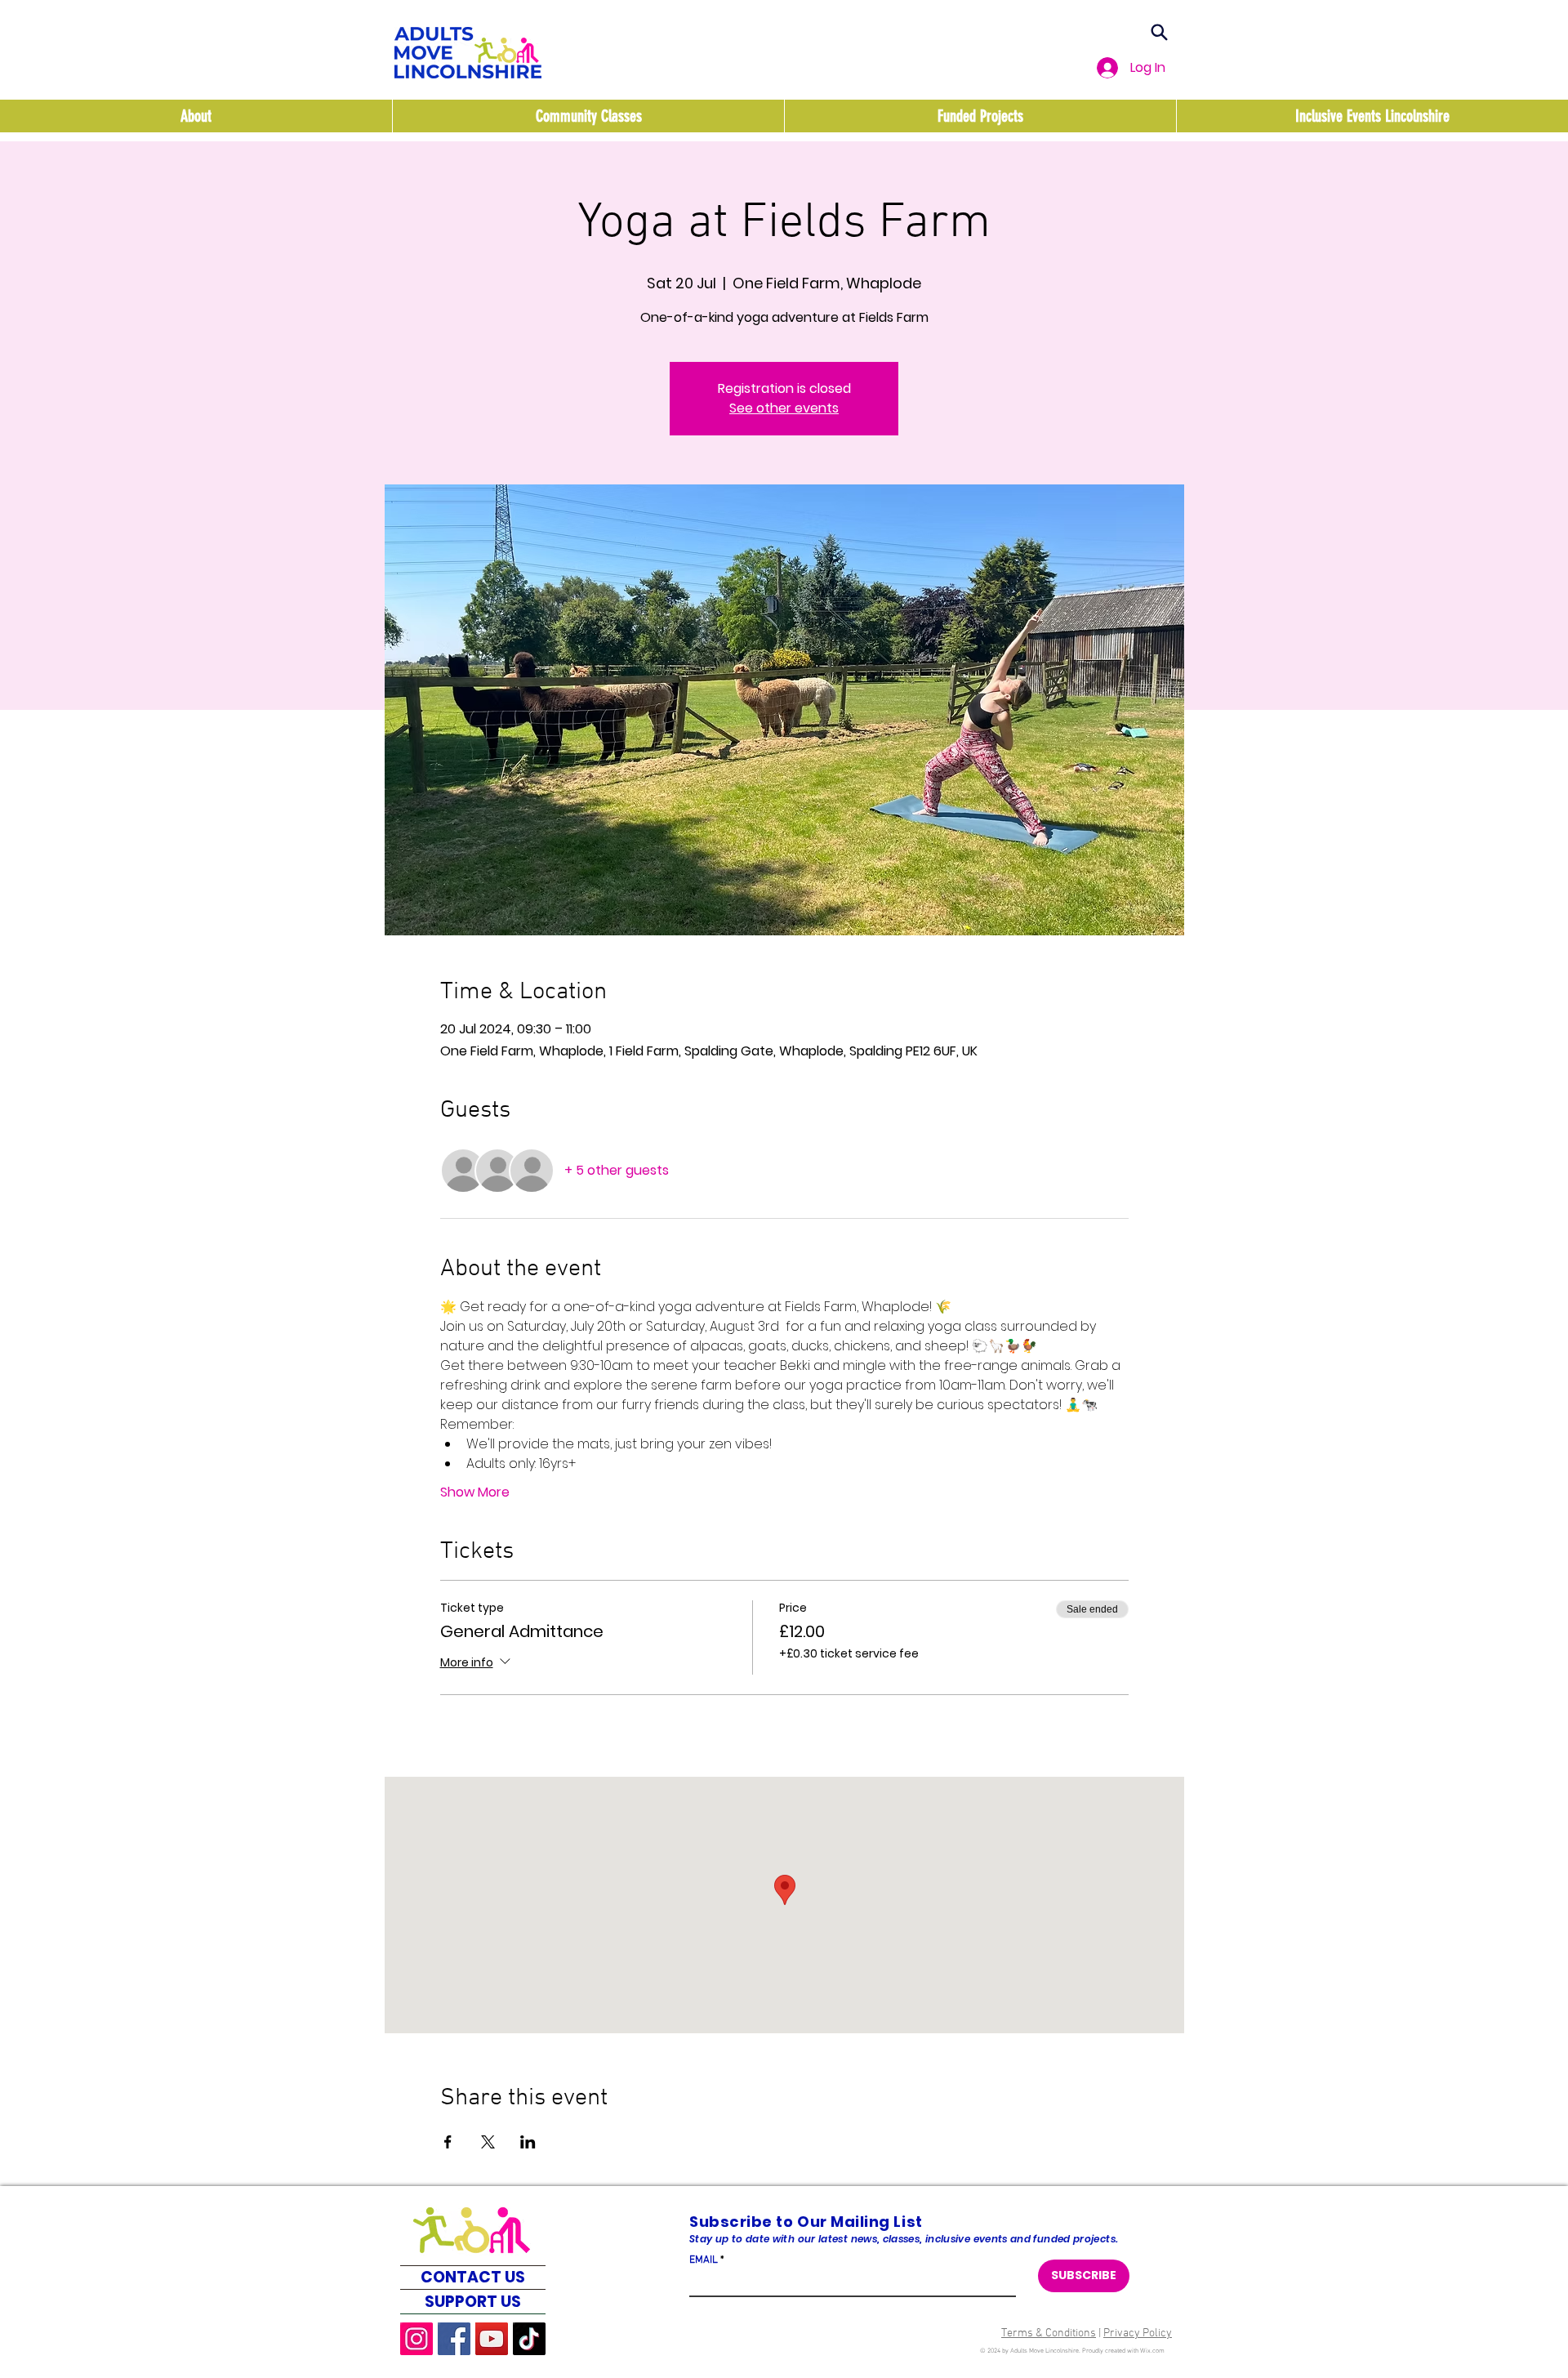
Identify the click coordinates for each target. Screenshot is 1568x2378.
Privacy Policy (1138, 2333)
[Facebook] (454, 2339)
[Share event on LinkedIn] (528, 2142)
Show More (475, 1492)
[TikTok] (529, 2339)
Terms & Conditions (1049, 2333)
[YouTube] (492, 2339)
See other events (784, 408)
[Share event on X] (488, 2142)
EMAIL (704, 2261)
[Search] (1159, 32)
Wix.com (1152, 2351)
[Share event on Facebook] (448, 2142)
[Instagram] (416, 2339)
